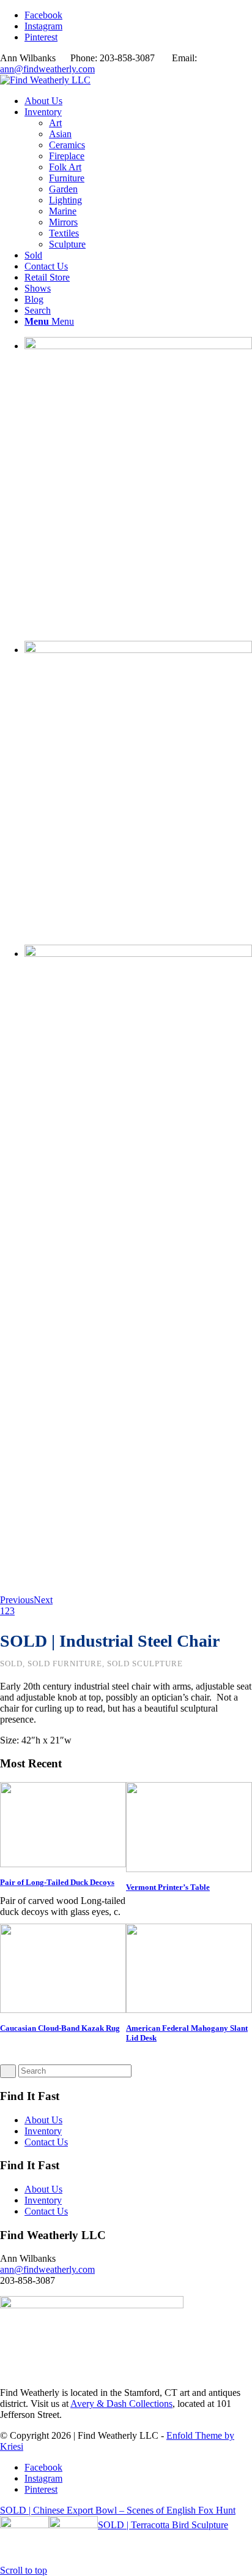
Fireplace (67, 156)
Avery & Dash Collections (121, 2404)
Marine (63, 211)
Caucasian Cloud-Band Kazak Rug (60, 2028)
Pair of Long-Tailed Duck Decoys (57, 1882)
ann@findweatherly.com (47, 69)
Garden (63, 189)
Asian (60, 134)
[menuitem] (138, 101)
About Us (43, 2120)
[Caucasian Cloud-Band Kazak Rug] (63, 2010)
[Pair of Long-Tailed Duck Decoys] (63, 1864)
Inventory (43, 2131)
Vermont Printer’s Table (168, 1887)
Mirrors (63, 222)
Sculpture (67, 244)
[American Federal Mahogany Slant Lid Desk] (189, 2010)
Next (43, 1600)
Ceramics (67, 145)
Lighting (65, 200)
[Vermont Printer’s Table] (189, 1869)
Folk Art (65, 167)
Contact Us (46, 2142)
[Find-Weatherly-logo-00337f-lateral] (45, 80)
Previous (17, 1600)
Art (55, 123)
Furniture (67, 178)
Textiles (64, 233)
